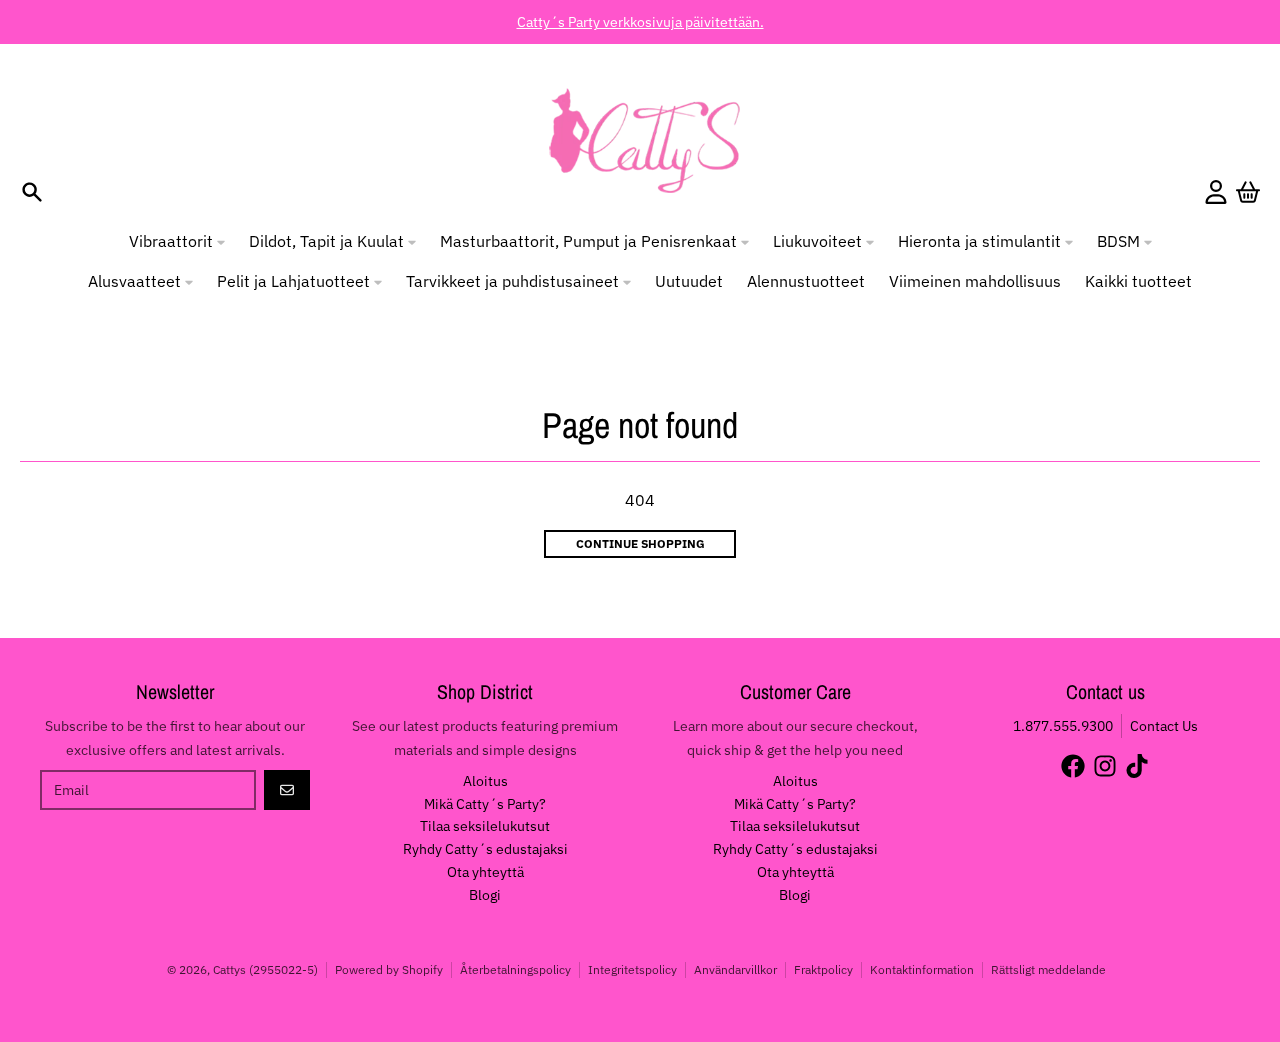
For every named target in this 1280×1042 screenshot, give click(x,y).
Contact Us (1164, 726)
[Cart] (1248, 192)
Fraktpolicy (823, 969)
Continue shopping (640, 543)
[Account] (1216, 192)
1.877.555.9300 (1063, 726)
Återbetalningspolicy (515, 969)
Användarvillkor (735, 969)
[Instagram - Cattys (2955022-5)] (1105, 766)
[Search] (32, 192)
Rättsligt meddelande (1048, 969)
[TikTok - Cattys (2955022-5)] (1137, 766)
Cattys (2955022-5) (265, 969)
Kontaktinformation (922, 969)
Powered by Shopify (389, 969)
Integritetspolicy (632, 969)
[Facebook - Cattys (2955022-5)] (1073, 766)
